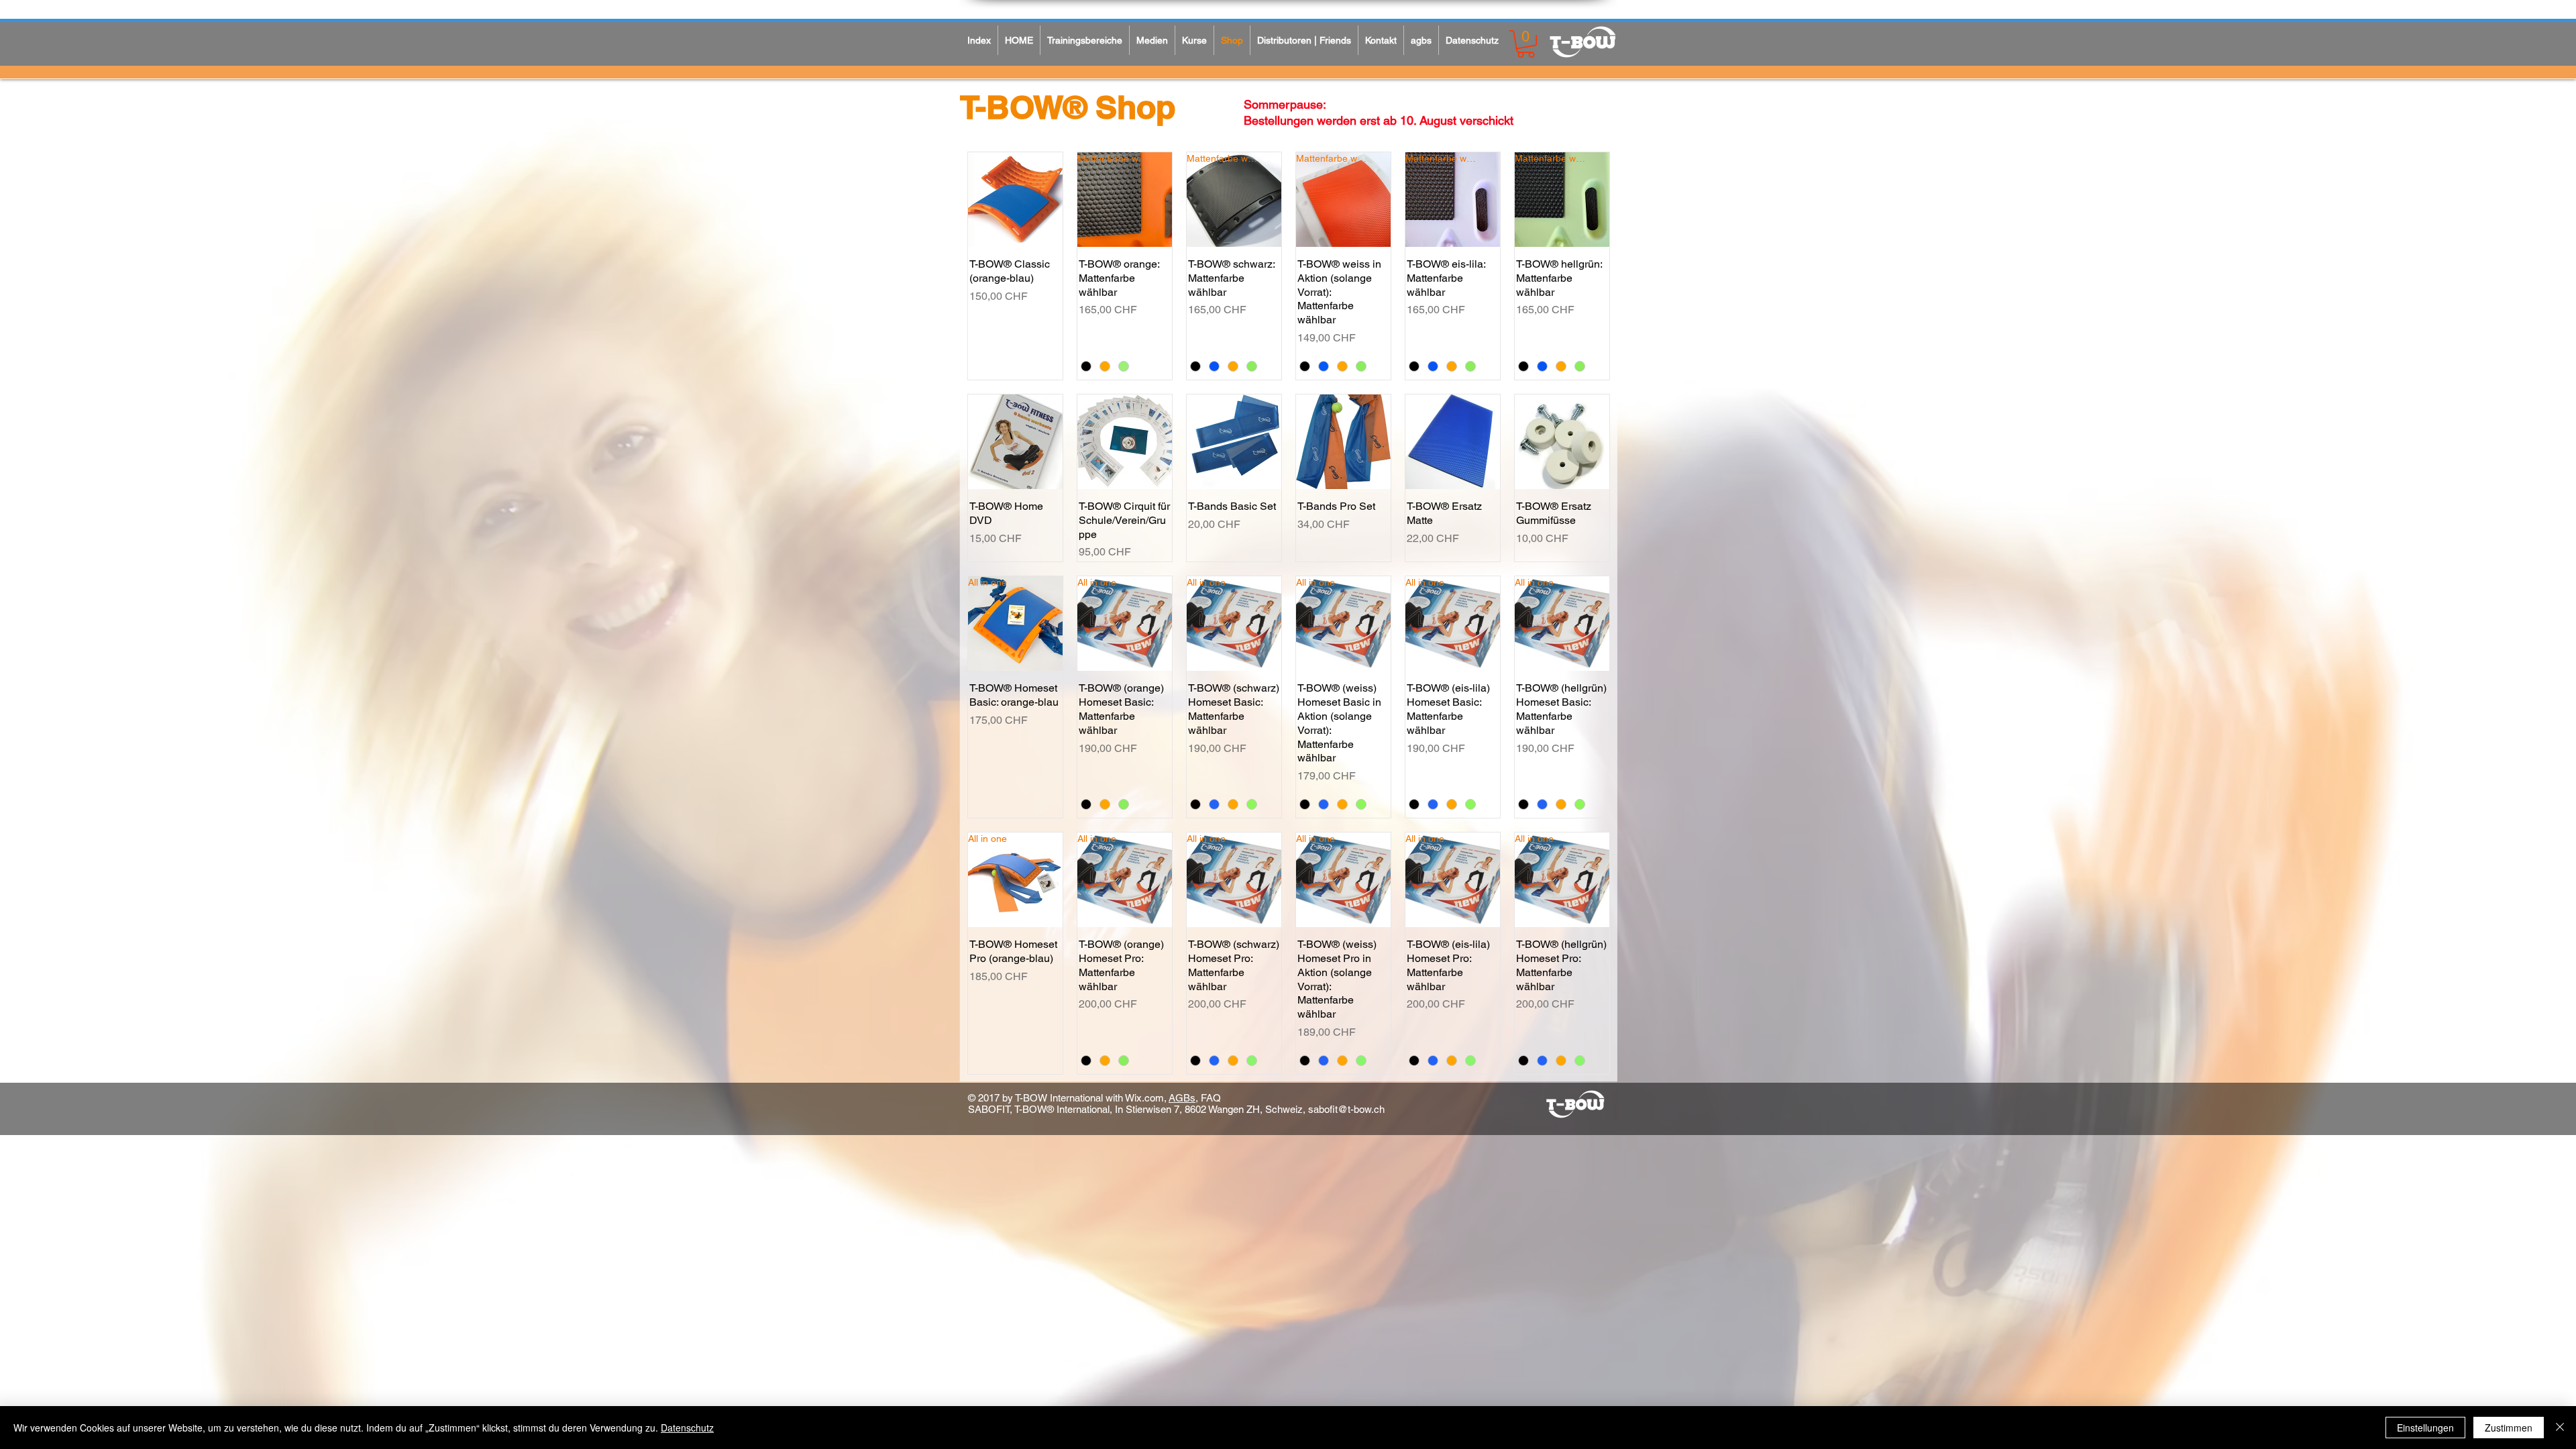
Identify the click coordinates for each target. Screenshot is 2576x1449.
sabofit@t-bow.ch (1346, 1109)
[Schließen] (2560, 1428)
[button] (1526, 44)
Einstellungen (2425, 1428)
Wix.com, (1146, 1098)
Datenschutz (687, 1428)
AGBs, (1183, 1098)
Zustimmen (2509, 1428)
